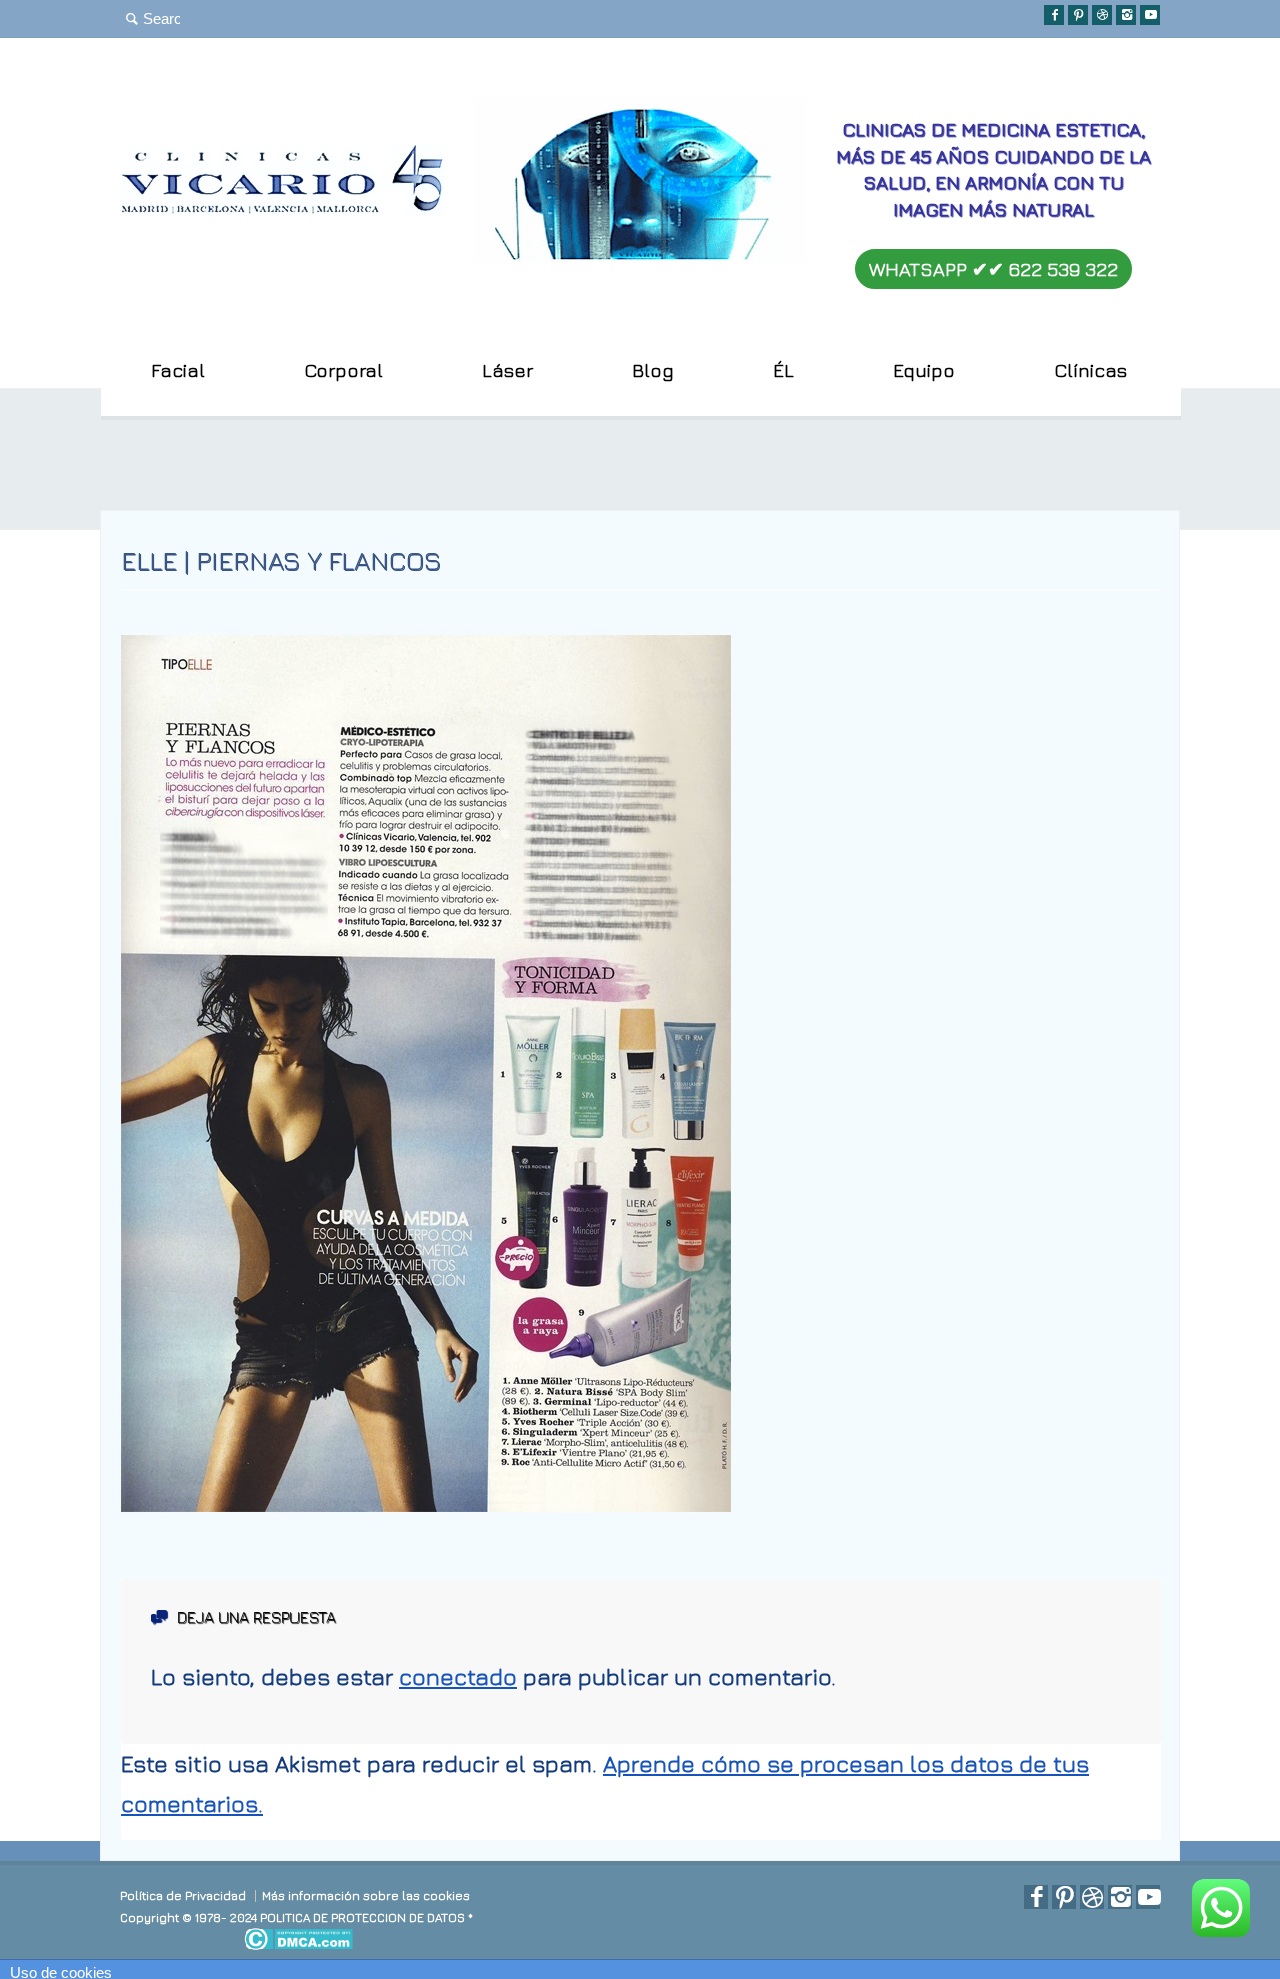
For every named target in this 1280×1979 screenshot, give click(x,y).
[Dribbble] (1102, 15)
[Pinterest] (1078, 15)
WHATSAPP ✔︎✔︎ (993, 269)
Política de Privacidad (183, 1895)
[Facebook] (1054, 15)
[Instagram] (1126, 15)
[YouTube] (1150, 15)
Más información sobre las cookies (366, 1895)
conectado (458, 1676)
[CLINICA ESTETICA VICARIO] (282, 207)
